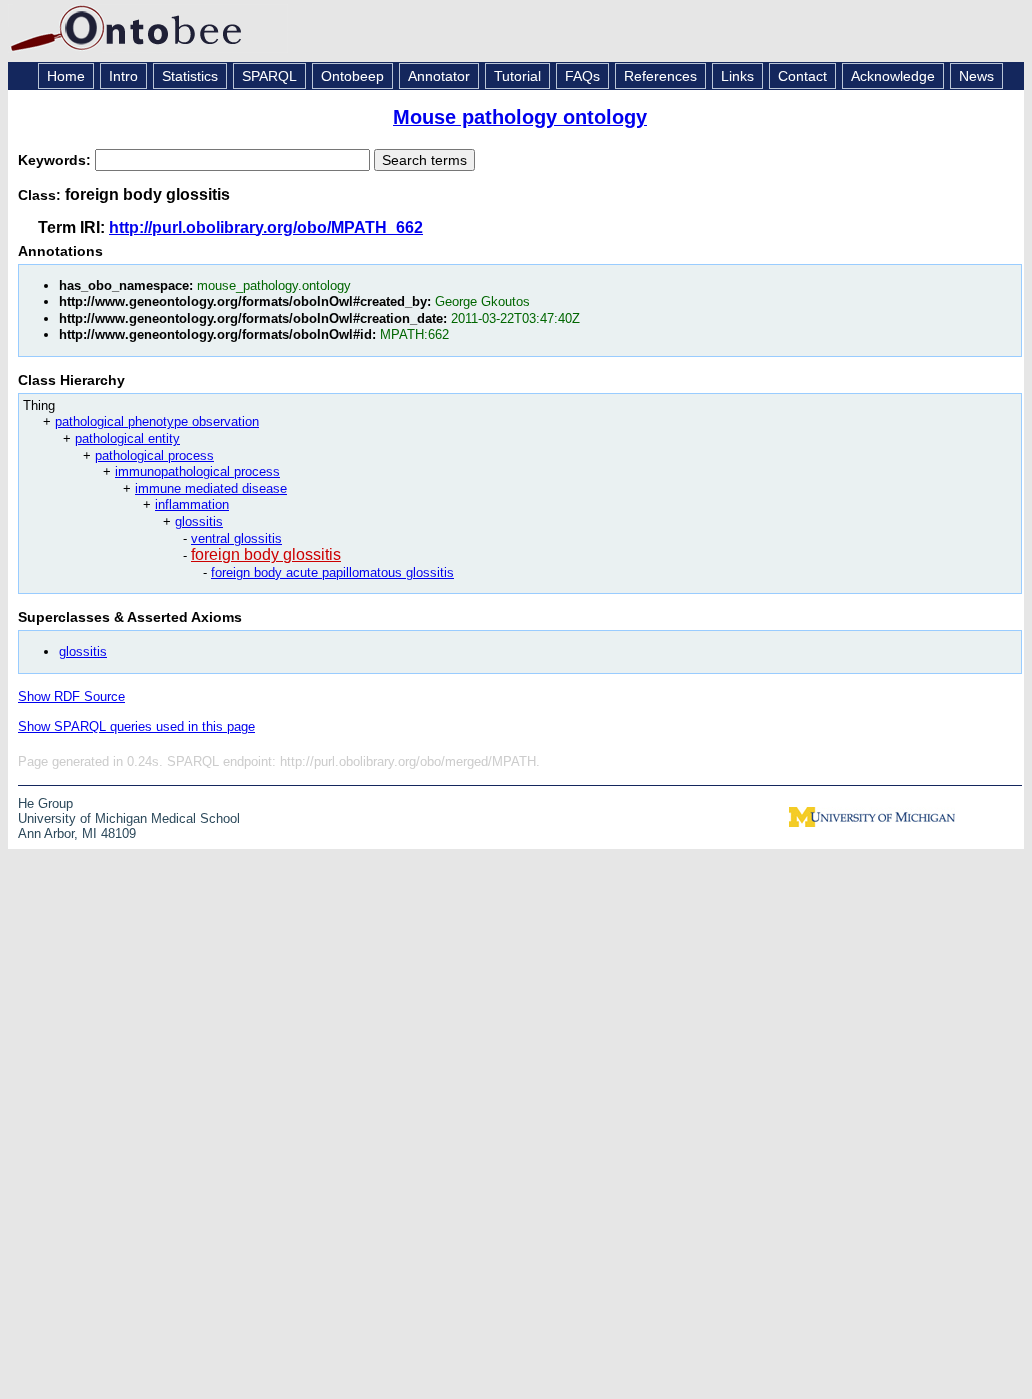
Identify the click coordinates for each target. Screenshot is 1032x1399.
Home (66, 76)
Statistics (190, 76)
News (976, 76)
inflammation (192, 504)
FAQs (582, 76)
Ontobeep (352, 76)
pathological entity (127, 438)
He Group (45, 803)
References (660, 76)
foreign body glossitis (266, 554)
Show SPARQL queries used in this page (136, 726)
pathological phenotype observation (157, 421)
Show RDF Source (71, 696)
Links (737, 76)
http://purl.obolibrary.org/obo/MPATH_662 (266, 227)
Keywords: (56, 160)
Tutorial (517, 76)
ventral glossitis (236, 538)
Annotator (439, 76)
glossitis (199, 521)
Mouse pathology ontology (520, 117)
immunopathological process (197, 471)
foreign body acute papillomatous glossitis (332, 572)
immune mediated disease (211, 488)
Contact (802, 76)
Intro (123, 76)
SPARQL (269, 76)
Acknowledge (893, 76)
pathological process (154, 455)
